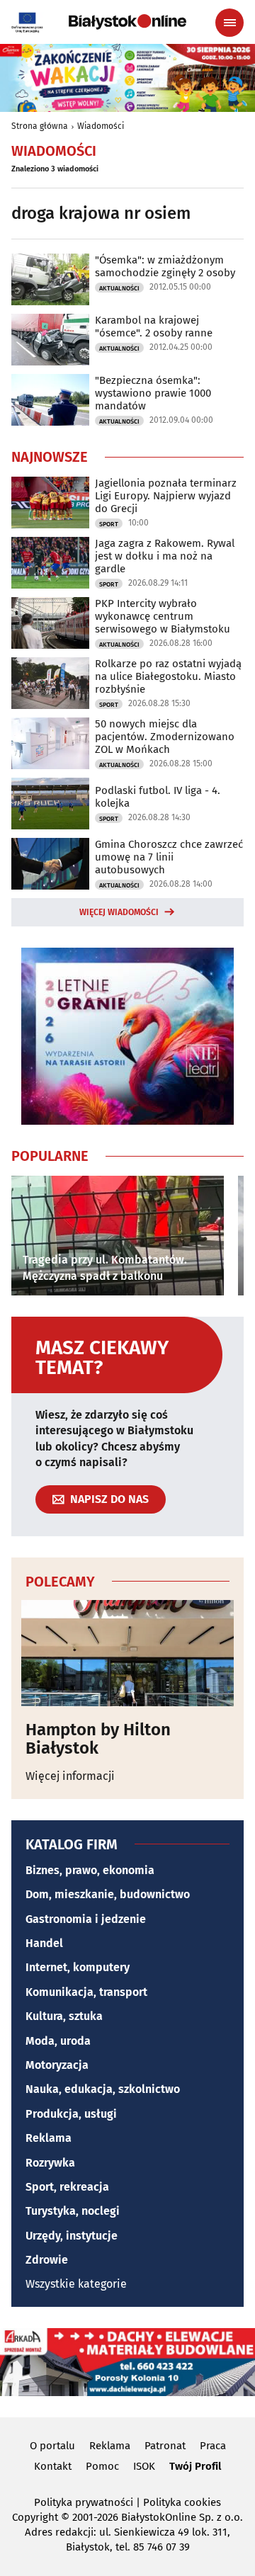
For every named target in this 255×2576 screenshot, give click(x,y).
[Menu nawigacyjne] (229, 23)
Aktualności (119, 288)
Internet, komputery (78, 1967)
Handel (44, 1943)
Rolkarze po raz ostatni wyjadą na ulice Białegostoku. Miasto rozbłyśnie (168, 676)
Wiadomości (101, 126)
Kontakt (53, 2466)
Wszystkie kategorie (76, 2284)
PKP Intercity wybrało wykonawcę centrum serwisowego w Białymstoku (163, 616)
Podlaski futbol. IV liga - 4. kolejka (158, 797)
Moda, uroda (58, 2041)
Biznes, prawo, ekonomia (90, 1870)
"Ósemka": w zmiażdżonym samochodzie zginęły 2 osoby (165, 266)
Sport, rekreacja (67, 2187)
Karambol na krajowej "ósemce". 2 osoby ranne (154, 327)
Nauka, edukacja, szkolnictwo (103, 2089)
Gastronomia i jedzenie (86, 1919)
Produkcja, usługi (71, 2114)
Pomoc (102, 2466)
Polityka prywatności (84, 2502)
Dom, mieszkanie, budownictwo (108, 1894)
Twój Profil (195, 2466)
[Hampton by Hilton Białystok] (127, 1653)
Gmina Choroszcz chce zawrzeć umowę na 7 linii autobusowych (169, 857)
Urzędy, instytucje (72, 2236)
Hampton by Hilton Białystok (98, 1739)
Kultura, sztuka (64, 2016)
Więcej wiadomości (119, 912)
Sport (109, 524)
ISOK (144, 2466)
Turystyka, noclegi (73, 2211)
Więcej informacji (70, 1776)
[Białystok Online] (127, 22)
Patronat (165, 2446)
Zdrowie (47, 2260)
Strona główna (40, 126)
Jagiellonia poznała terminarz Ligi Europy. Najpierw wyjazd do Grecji (166, 496)
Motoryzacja (57, 2065)
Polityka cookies (182, 2502)
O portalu (52, 2446)
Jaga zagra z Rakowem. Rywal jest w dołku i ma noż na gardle (165, 556)
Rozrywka (50, 2163)
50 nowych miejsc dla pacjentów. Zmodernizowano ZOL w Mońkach (165, 737)
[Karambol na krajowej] (50, 340)
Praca (213, 2446)
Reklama (49, 2138)
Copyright (35, 2517)
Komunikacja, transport (86, 1992)
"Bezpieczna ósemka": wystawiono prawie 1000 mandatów (153, 393)
